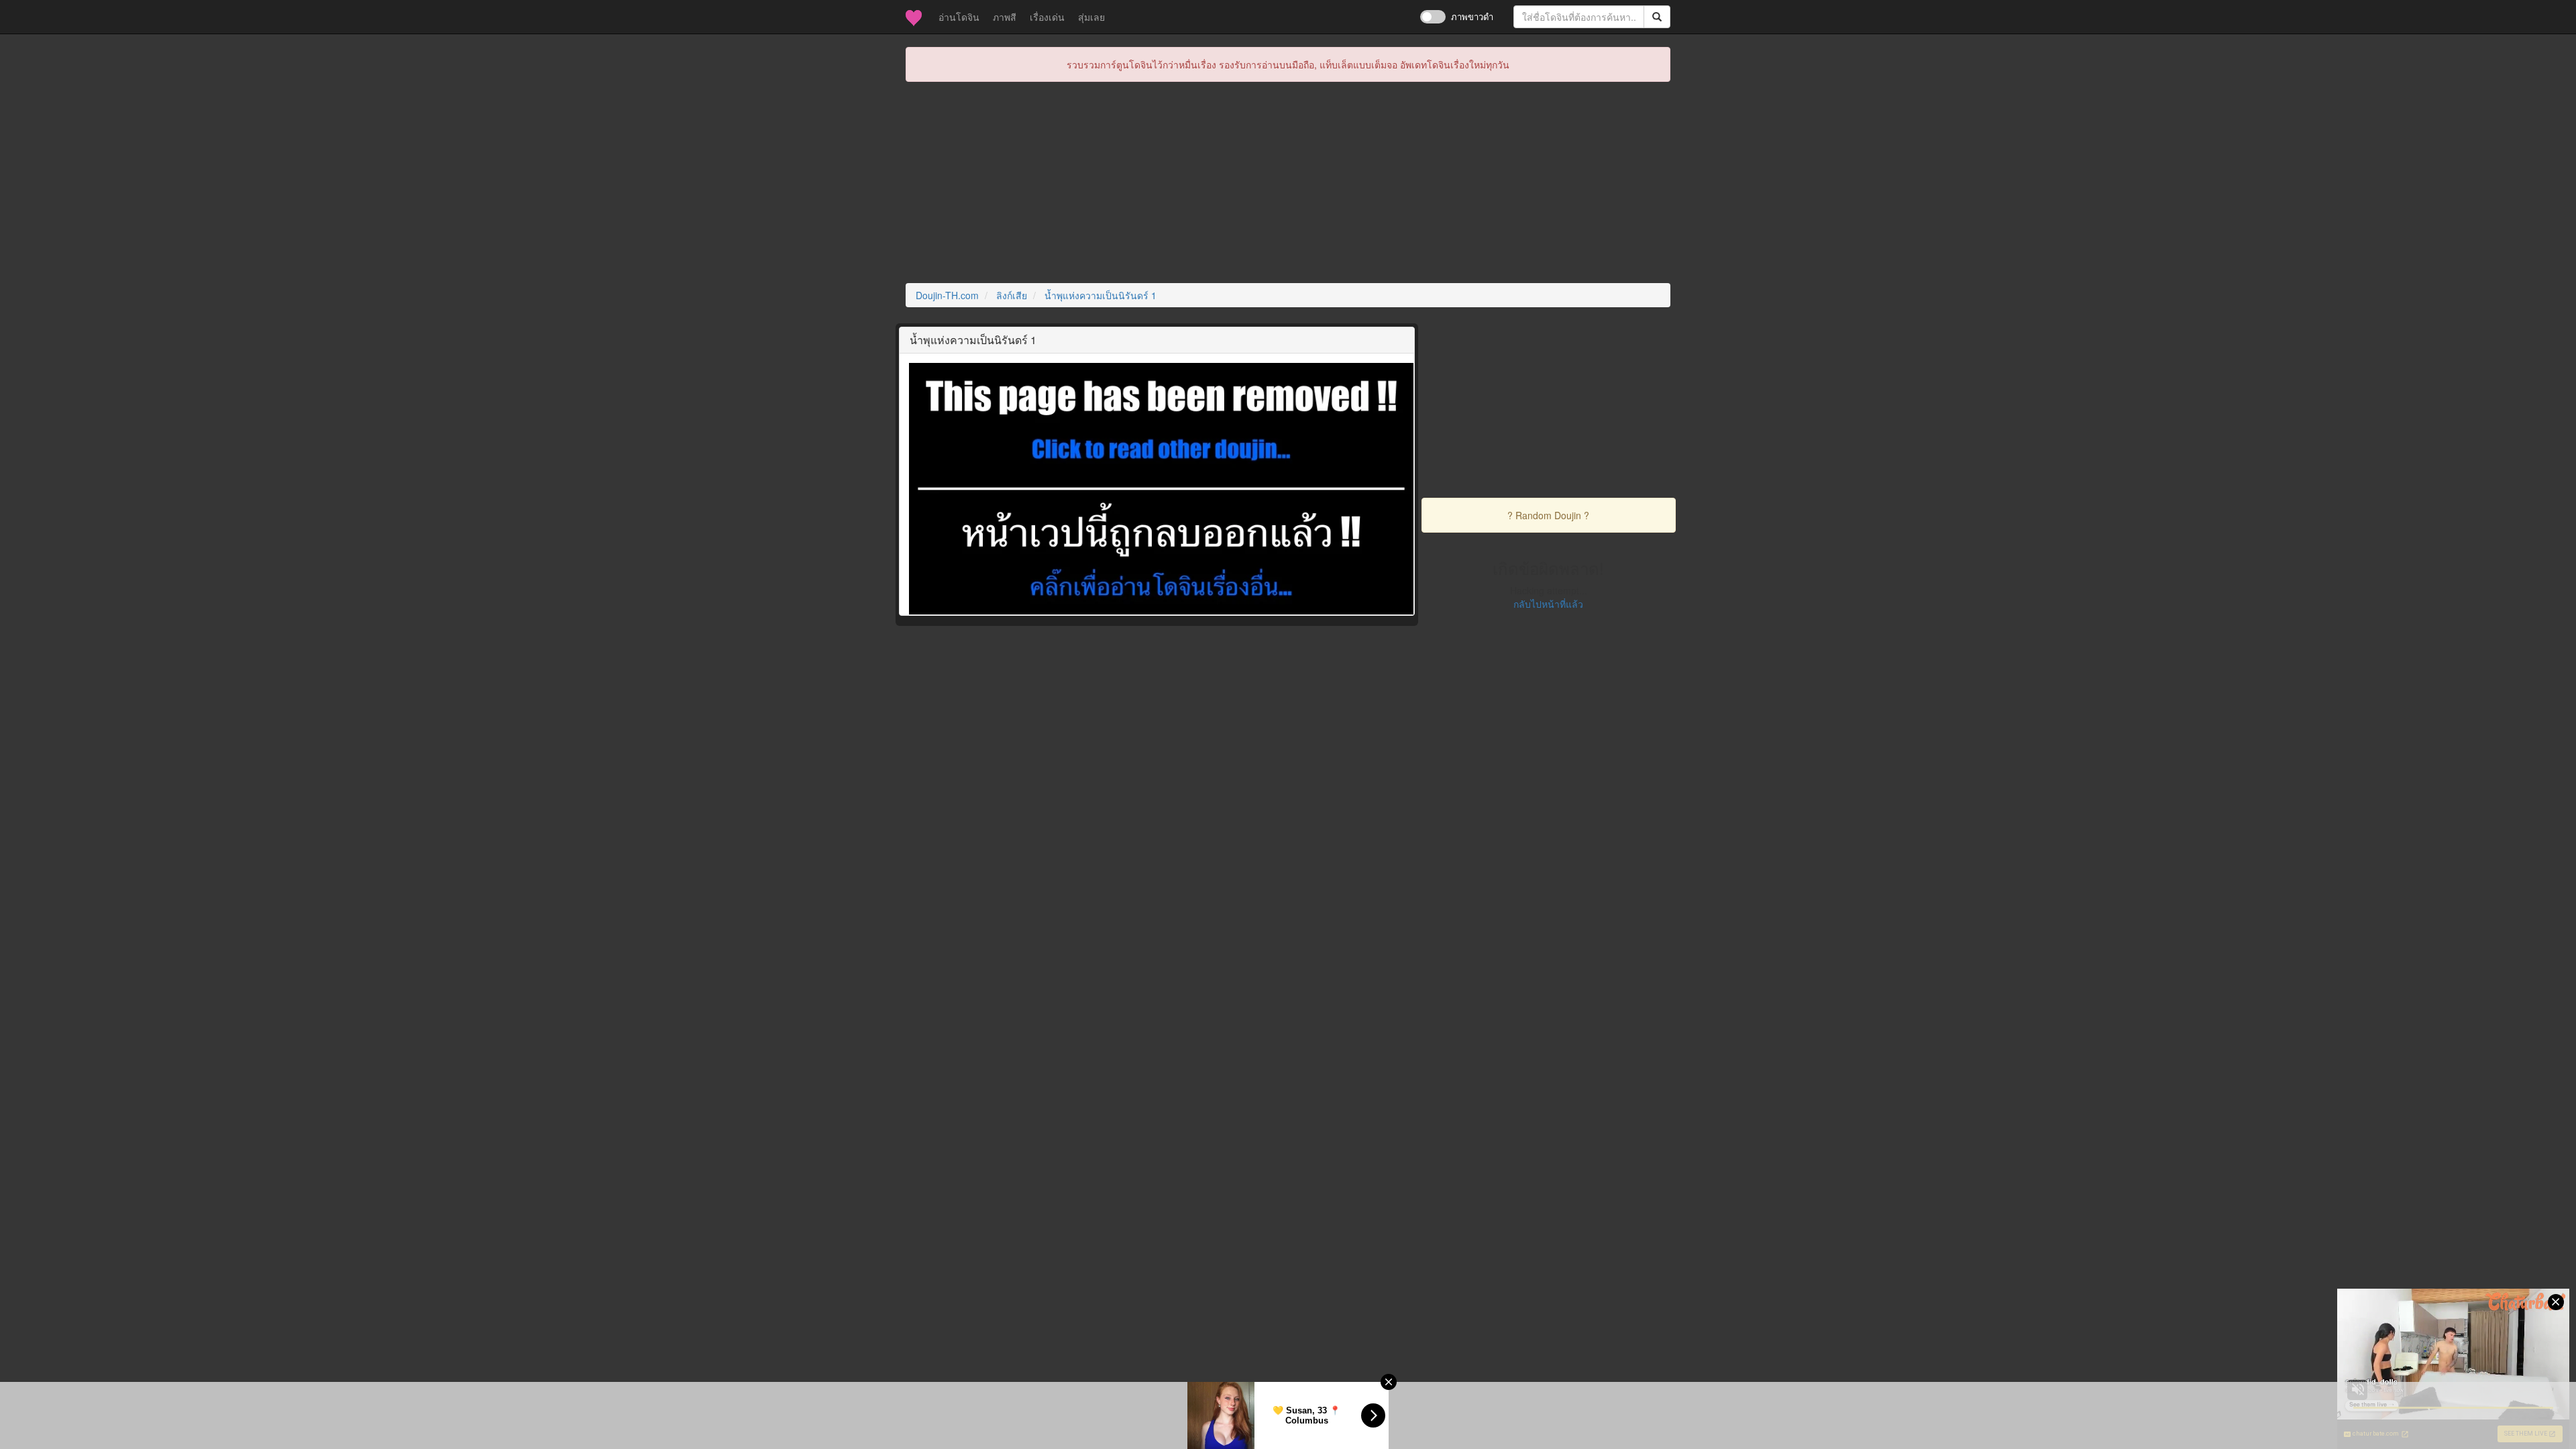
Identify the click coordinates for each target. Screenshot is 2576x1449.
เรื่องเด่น (1047, 17)
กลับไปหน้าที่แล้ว (1548, 604)
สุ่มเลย (1091, 17)
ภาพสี (1005, 17)
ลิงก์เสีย (1012, 295)
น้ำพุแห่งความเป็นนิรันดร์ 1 (1101, 295)
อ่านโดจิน (962, 16)
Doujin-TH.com (947, 295)
